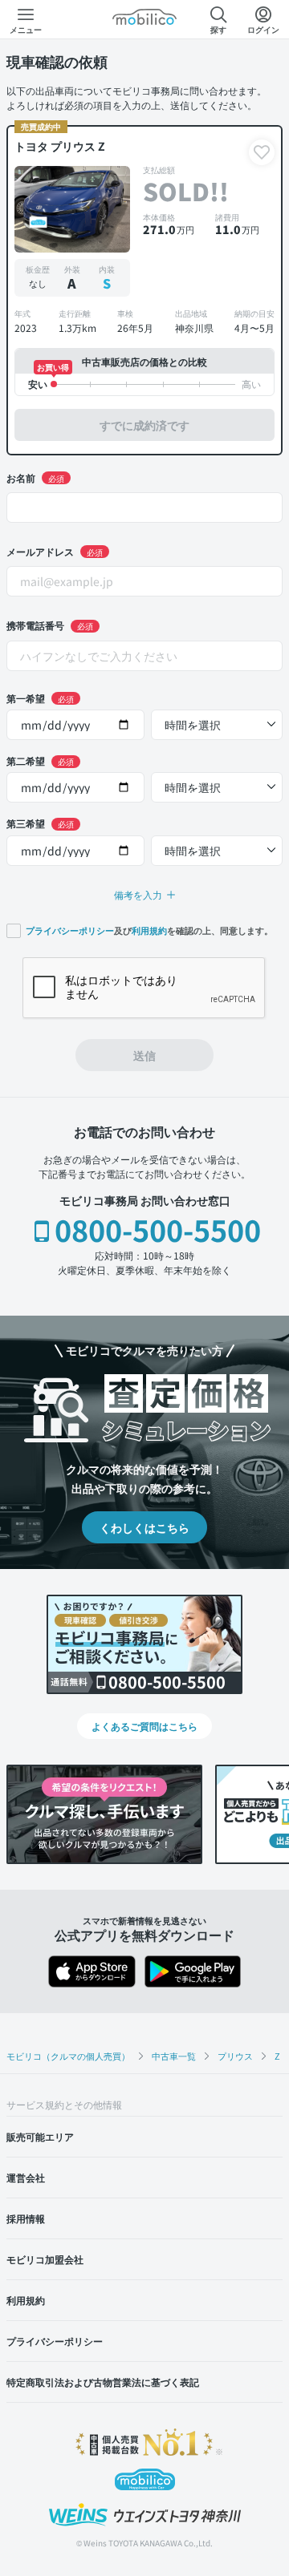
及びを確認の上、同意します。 (149, 930)
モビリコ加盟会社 (45, 2259)
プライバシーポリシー (70, 931)
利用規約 (149, 931)
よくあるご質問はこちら (144, 1726)
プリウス (235, 2056)
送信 (144, 1055)
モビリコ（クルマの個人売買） (68, 2056)
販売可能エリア (40, 2136)
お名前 (35, 477)
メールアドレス (55, 551)
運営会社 (26, 2177)
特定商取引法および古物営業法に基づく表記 (103, 2382)
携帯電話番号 (50, 625)
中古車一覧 (174, 2056)
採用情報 (26, 2218)
